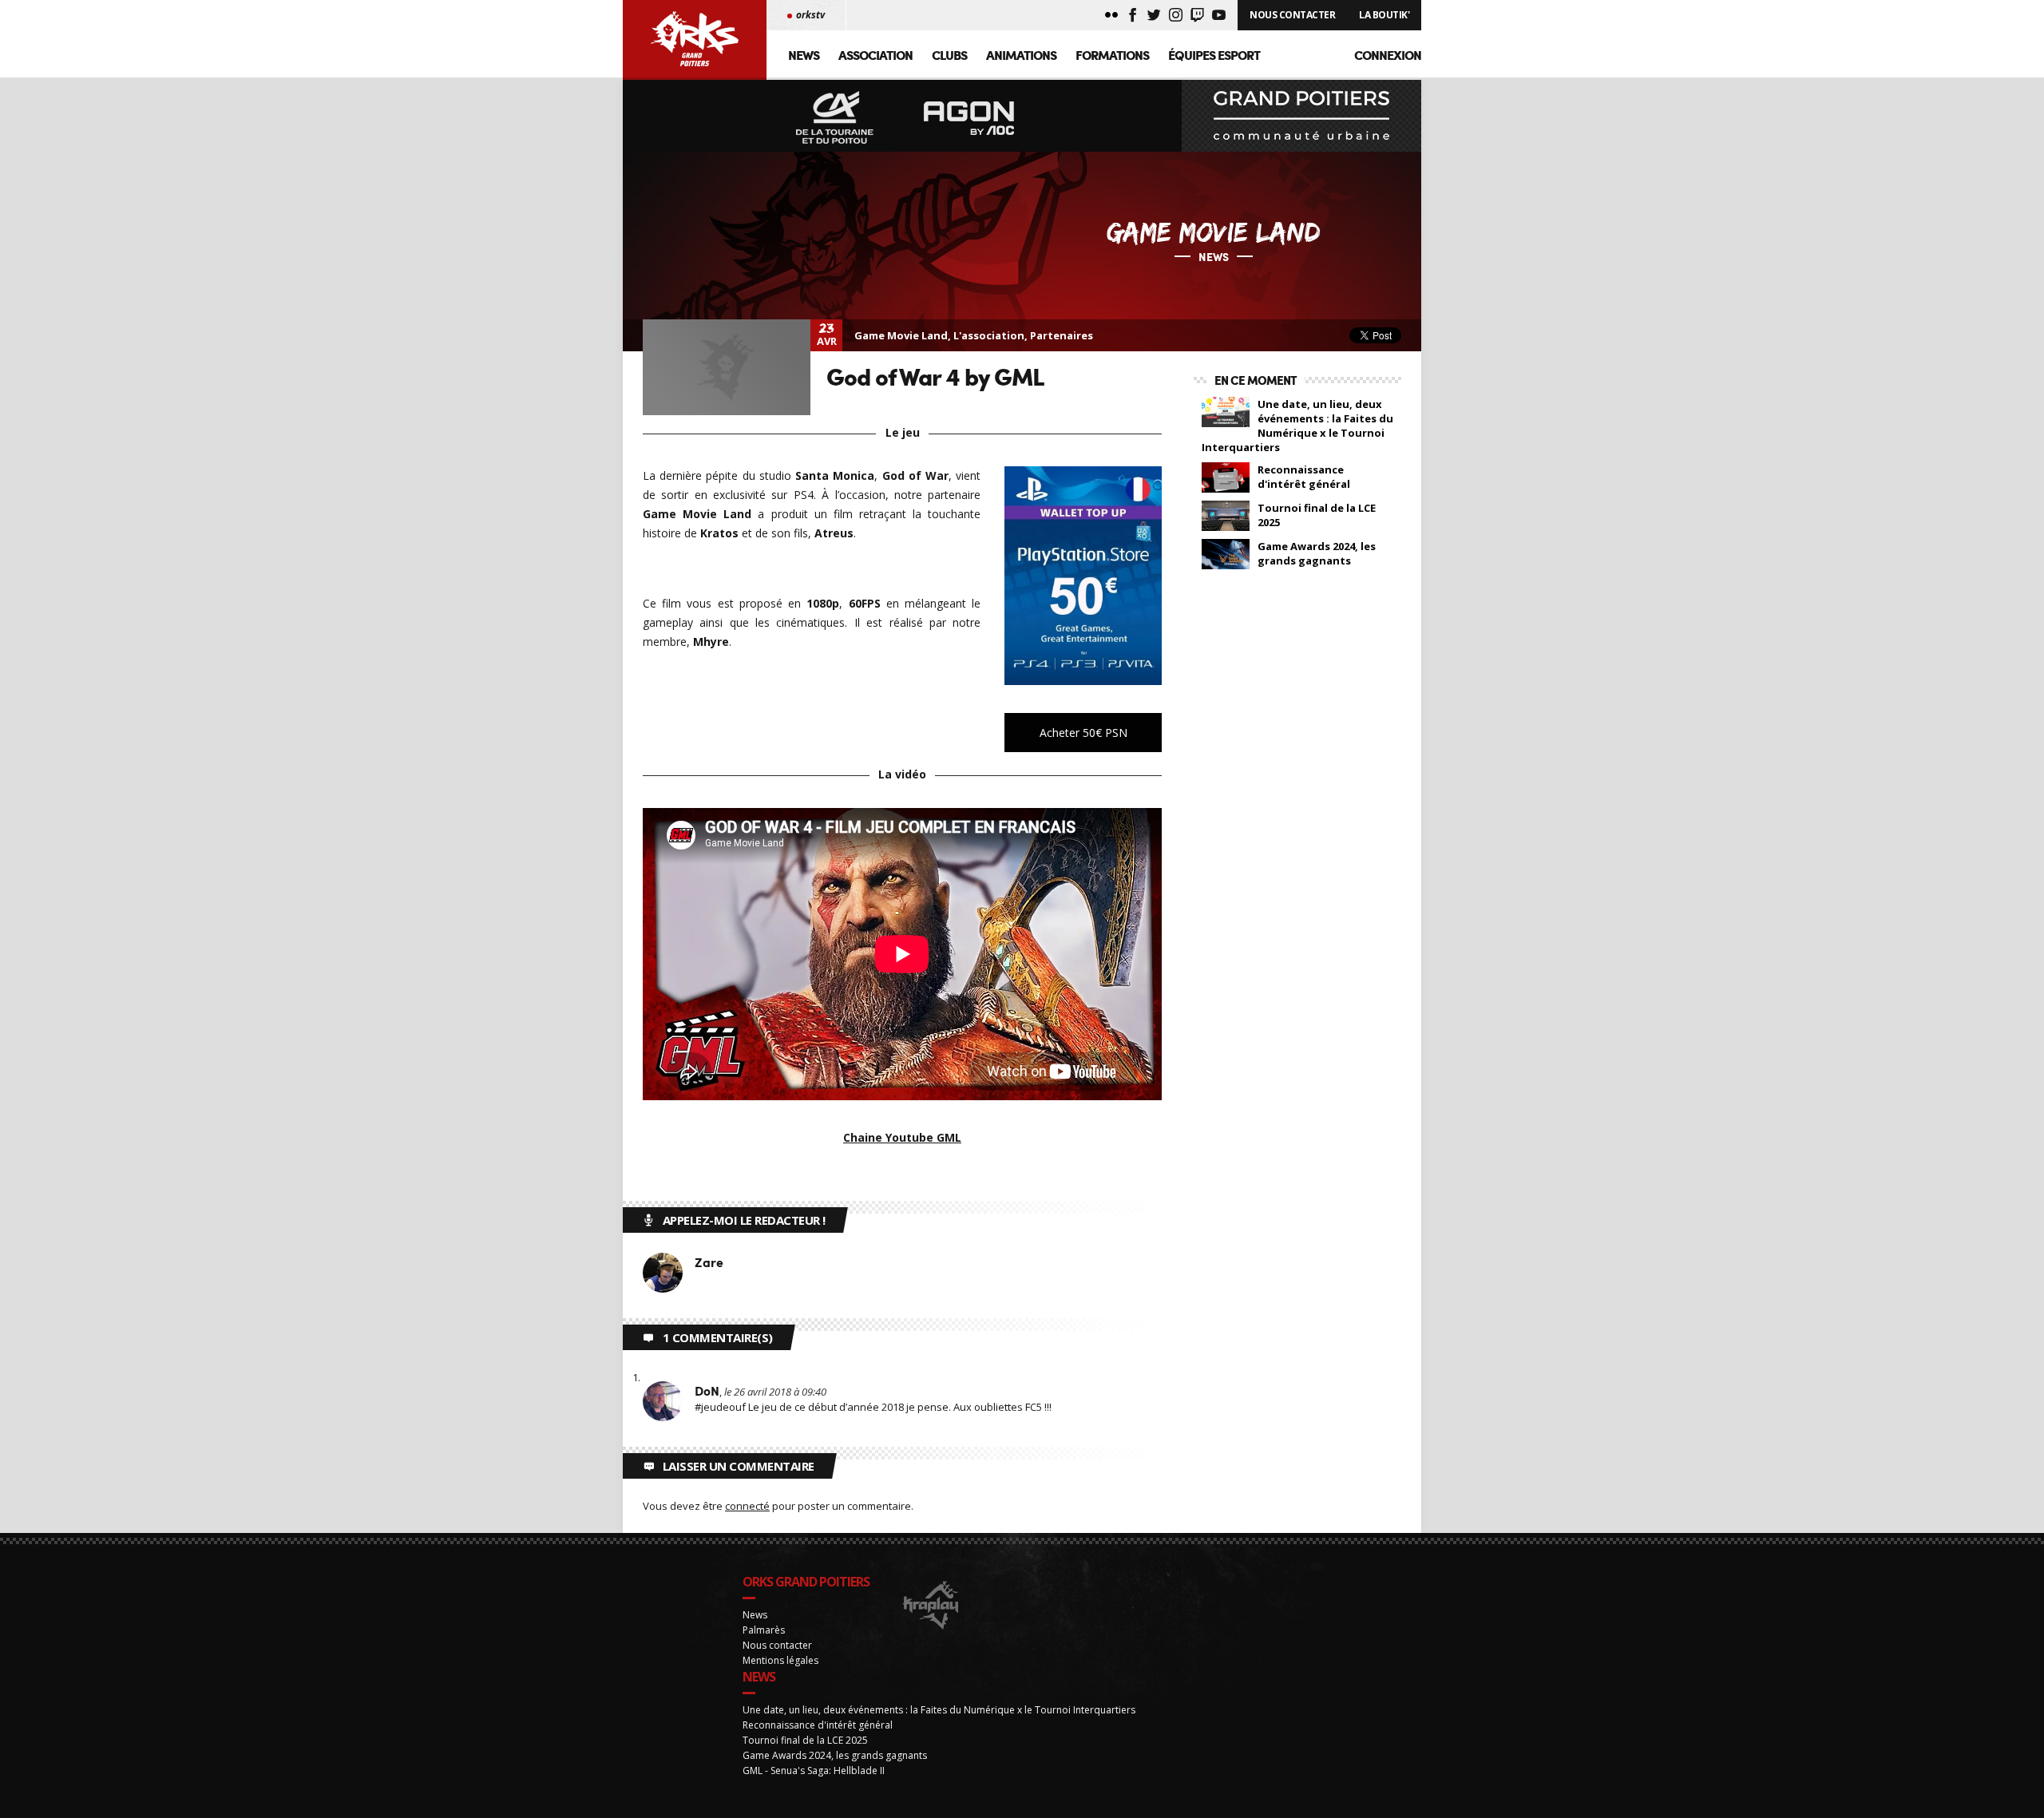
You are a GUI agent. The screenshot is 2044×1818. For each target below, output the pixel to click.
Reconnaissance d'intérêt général (1304, 477)
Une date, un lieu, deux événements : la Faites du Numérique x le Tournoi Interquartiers (1297, 426)
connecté (747, 1506)
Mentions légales (780, 1660)
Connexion (1388, 55)
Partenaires (1062, 335)
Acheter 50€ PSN (1083, 733)
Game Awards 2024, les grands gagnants (1317, 553)
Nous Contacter (1292, 15)
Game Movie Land (901, 335)
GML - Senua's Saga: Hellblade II (814, 1770)
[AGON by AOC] (969, 119)
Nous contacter (777, 1645)
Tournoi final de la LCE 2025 (1317, 515)
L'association (989, 335)
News (804, 55)
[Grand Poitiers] (1301, 116)
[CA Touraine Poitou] (835, 119)
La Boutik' (1384, 15)
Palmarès (764, 1630)
